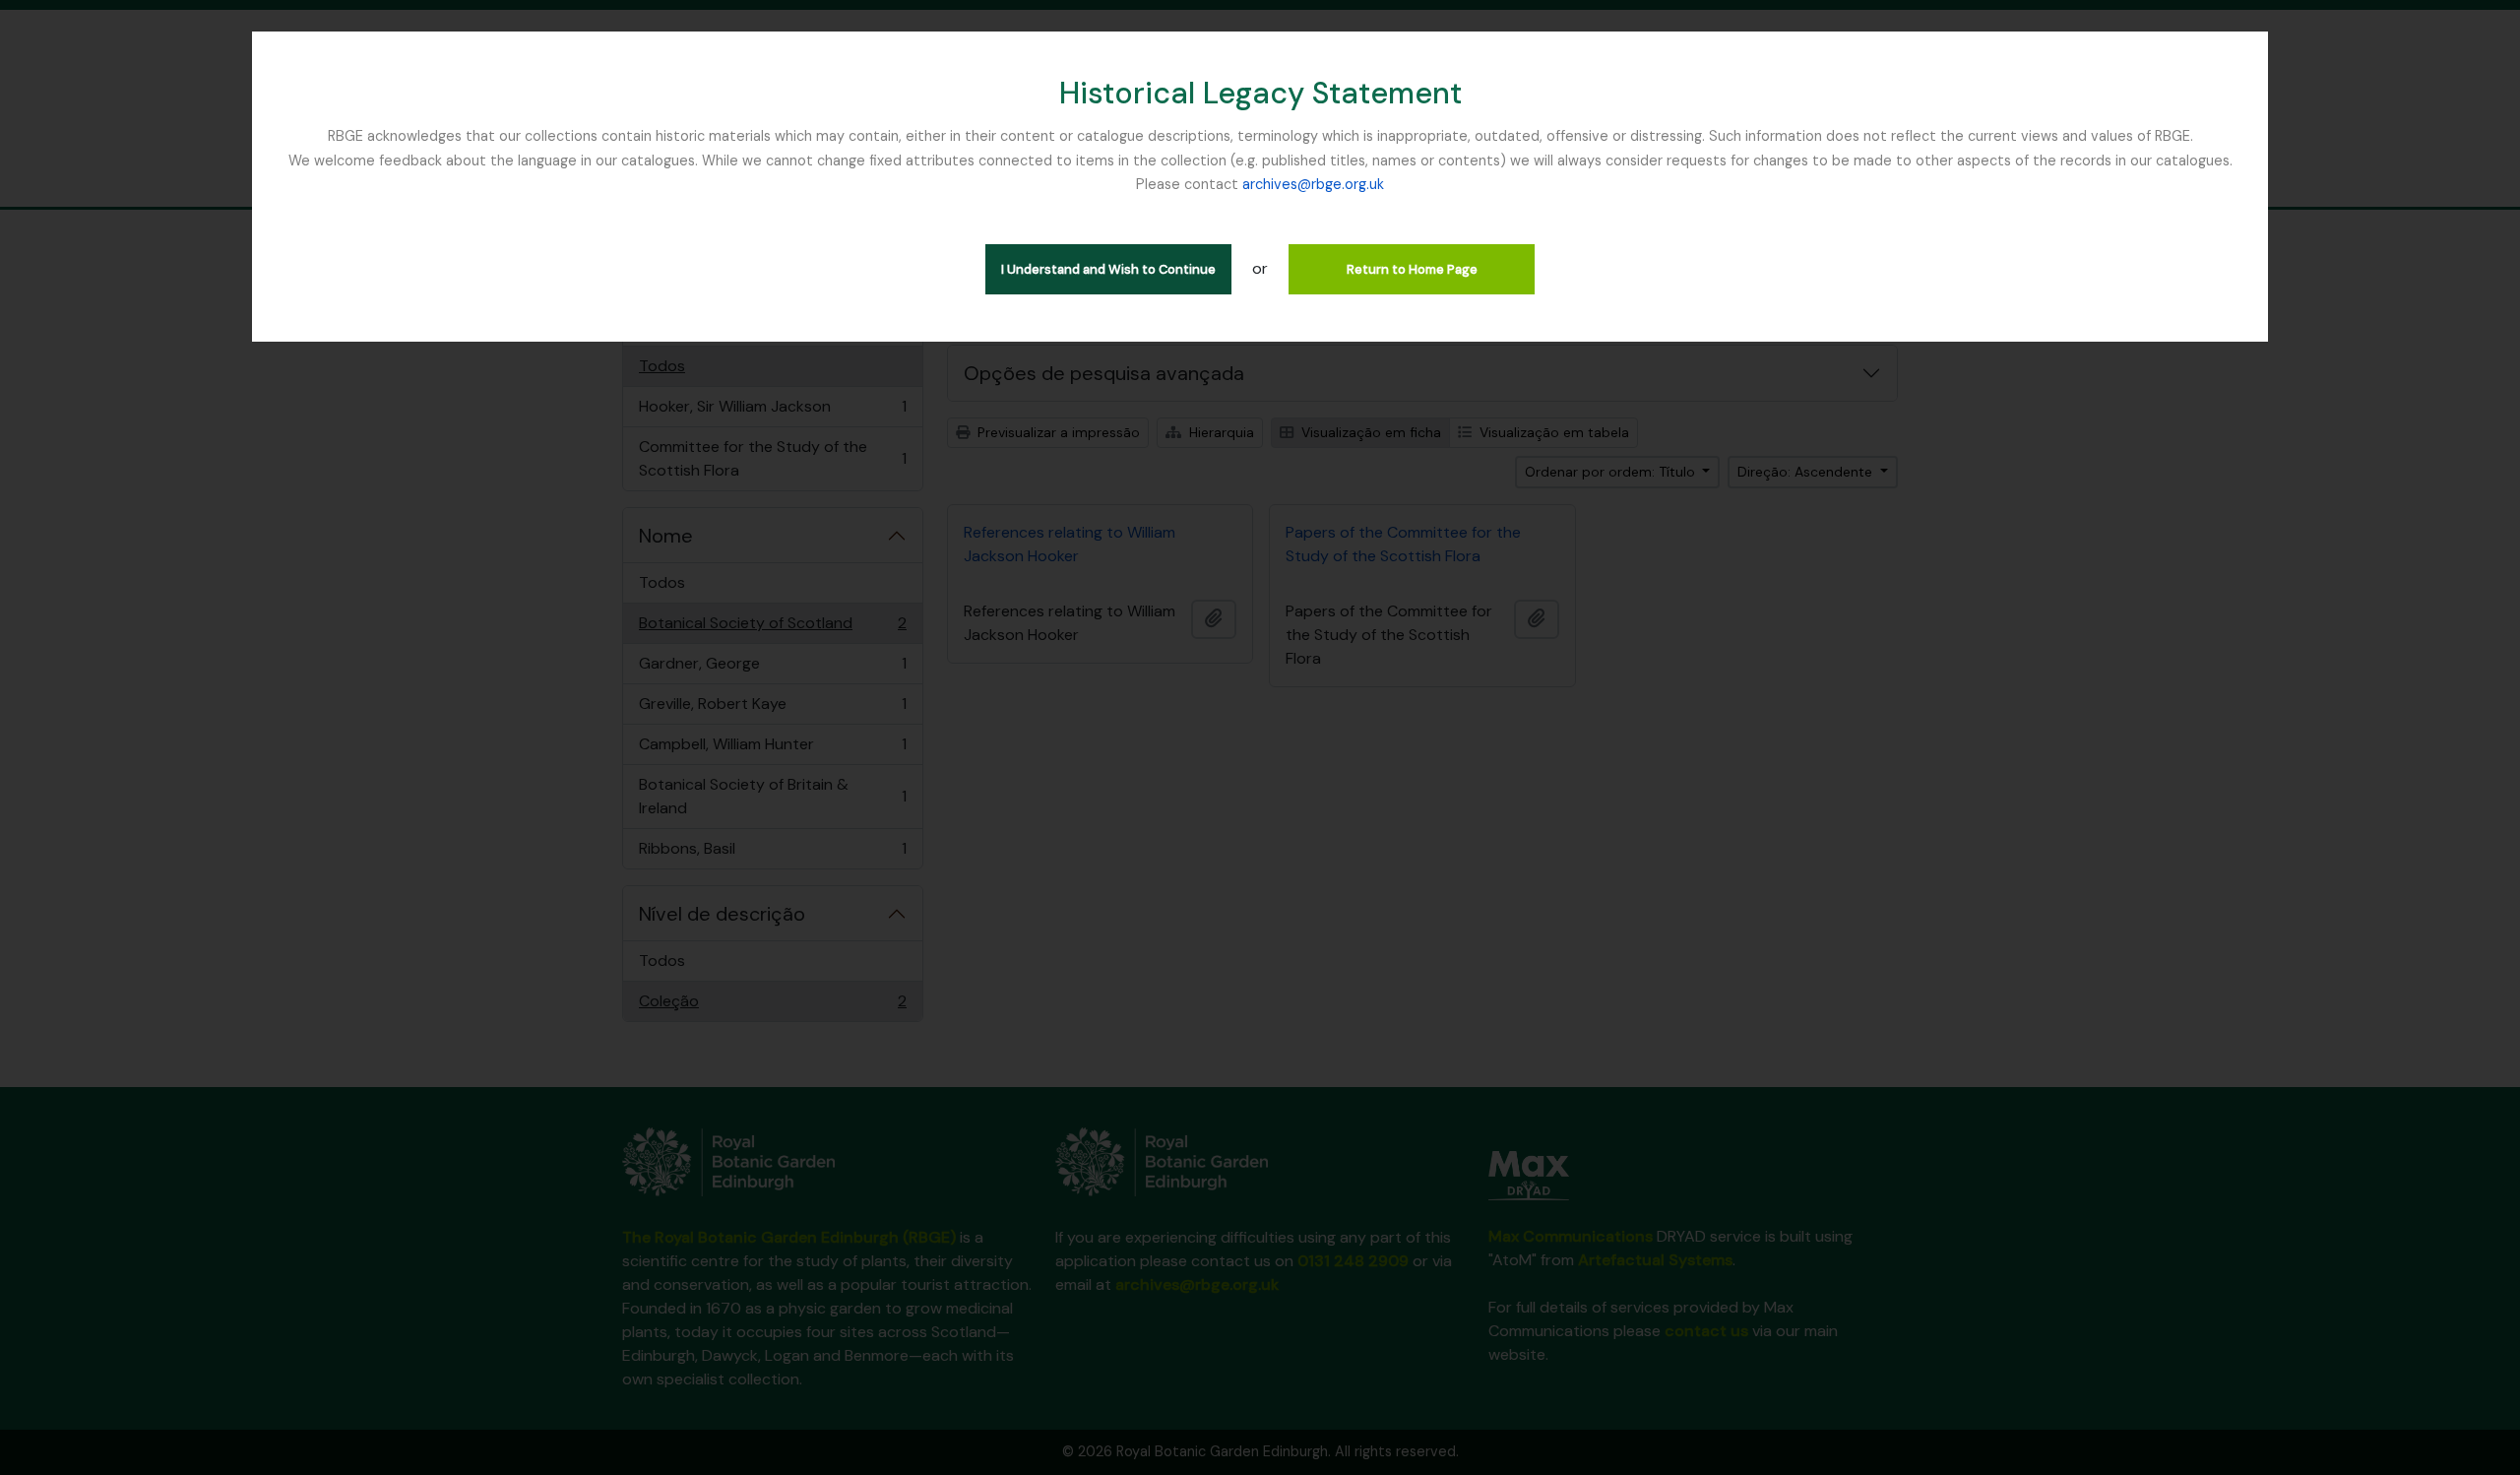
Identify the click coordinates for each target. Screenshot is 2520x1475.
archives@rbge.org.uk (1313, 184)
